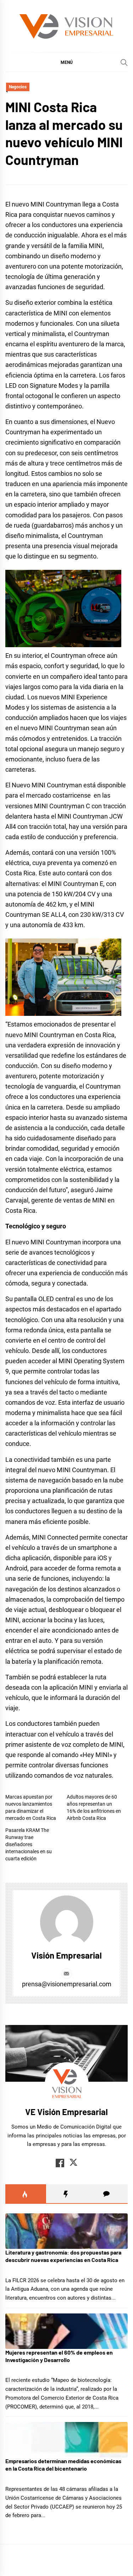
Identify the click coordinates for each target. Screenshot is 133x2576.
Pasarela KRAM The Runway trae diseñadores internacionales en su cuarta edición (29, 1844)
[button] (66, 62)
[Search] (124, 62)
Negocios (18, 87)
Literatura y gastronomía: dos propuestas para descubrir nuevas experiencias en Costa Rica (63, 2256)
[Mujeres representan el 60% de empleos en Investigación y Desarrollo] (66, 2331)
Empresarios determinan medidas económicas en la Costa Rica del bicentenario (63, 2465)
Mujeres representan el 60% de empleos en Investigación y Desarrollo (59, 2356)
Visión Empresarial (66, 1955)
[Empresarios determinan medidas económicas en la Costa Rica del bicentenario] (66, 2440)
